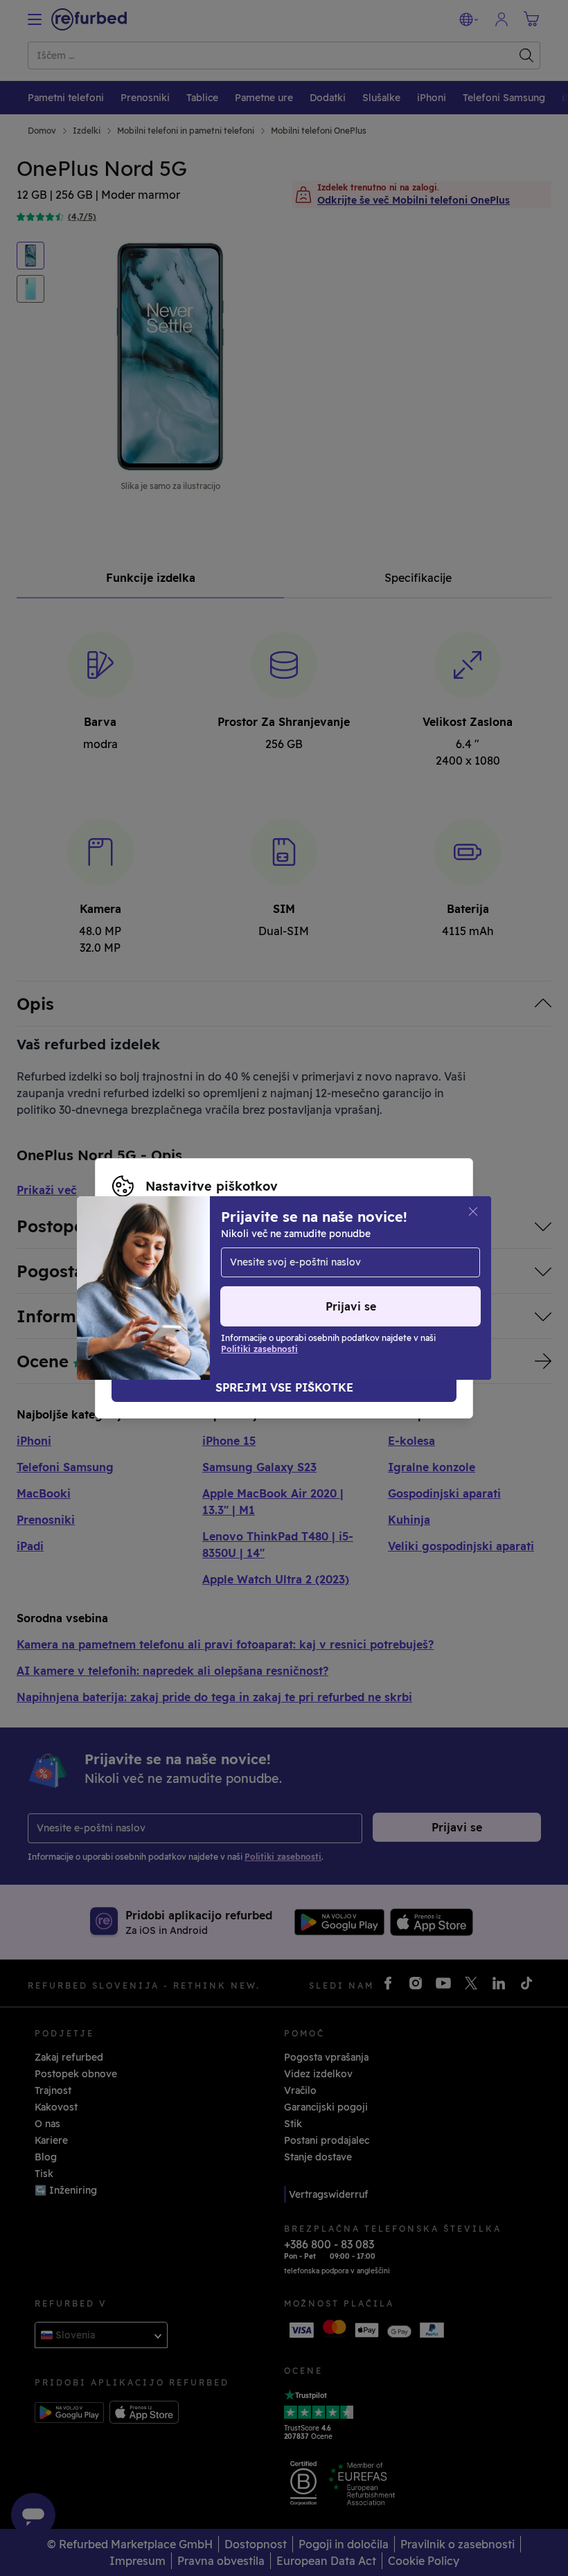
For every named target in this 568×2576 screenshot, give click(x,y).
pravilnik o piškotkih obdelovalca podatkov (264, 1288)
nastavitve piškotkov (348, 1259)
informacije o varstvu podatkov (336, 1274)
